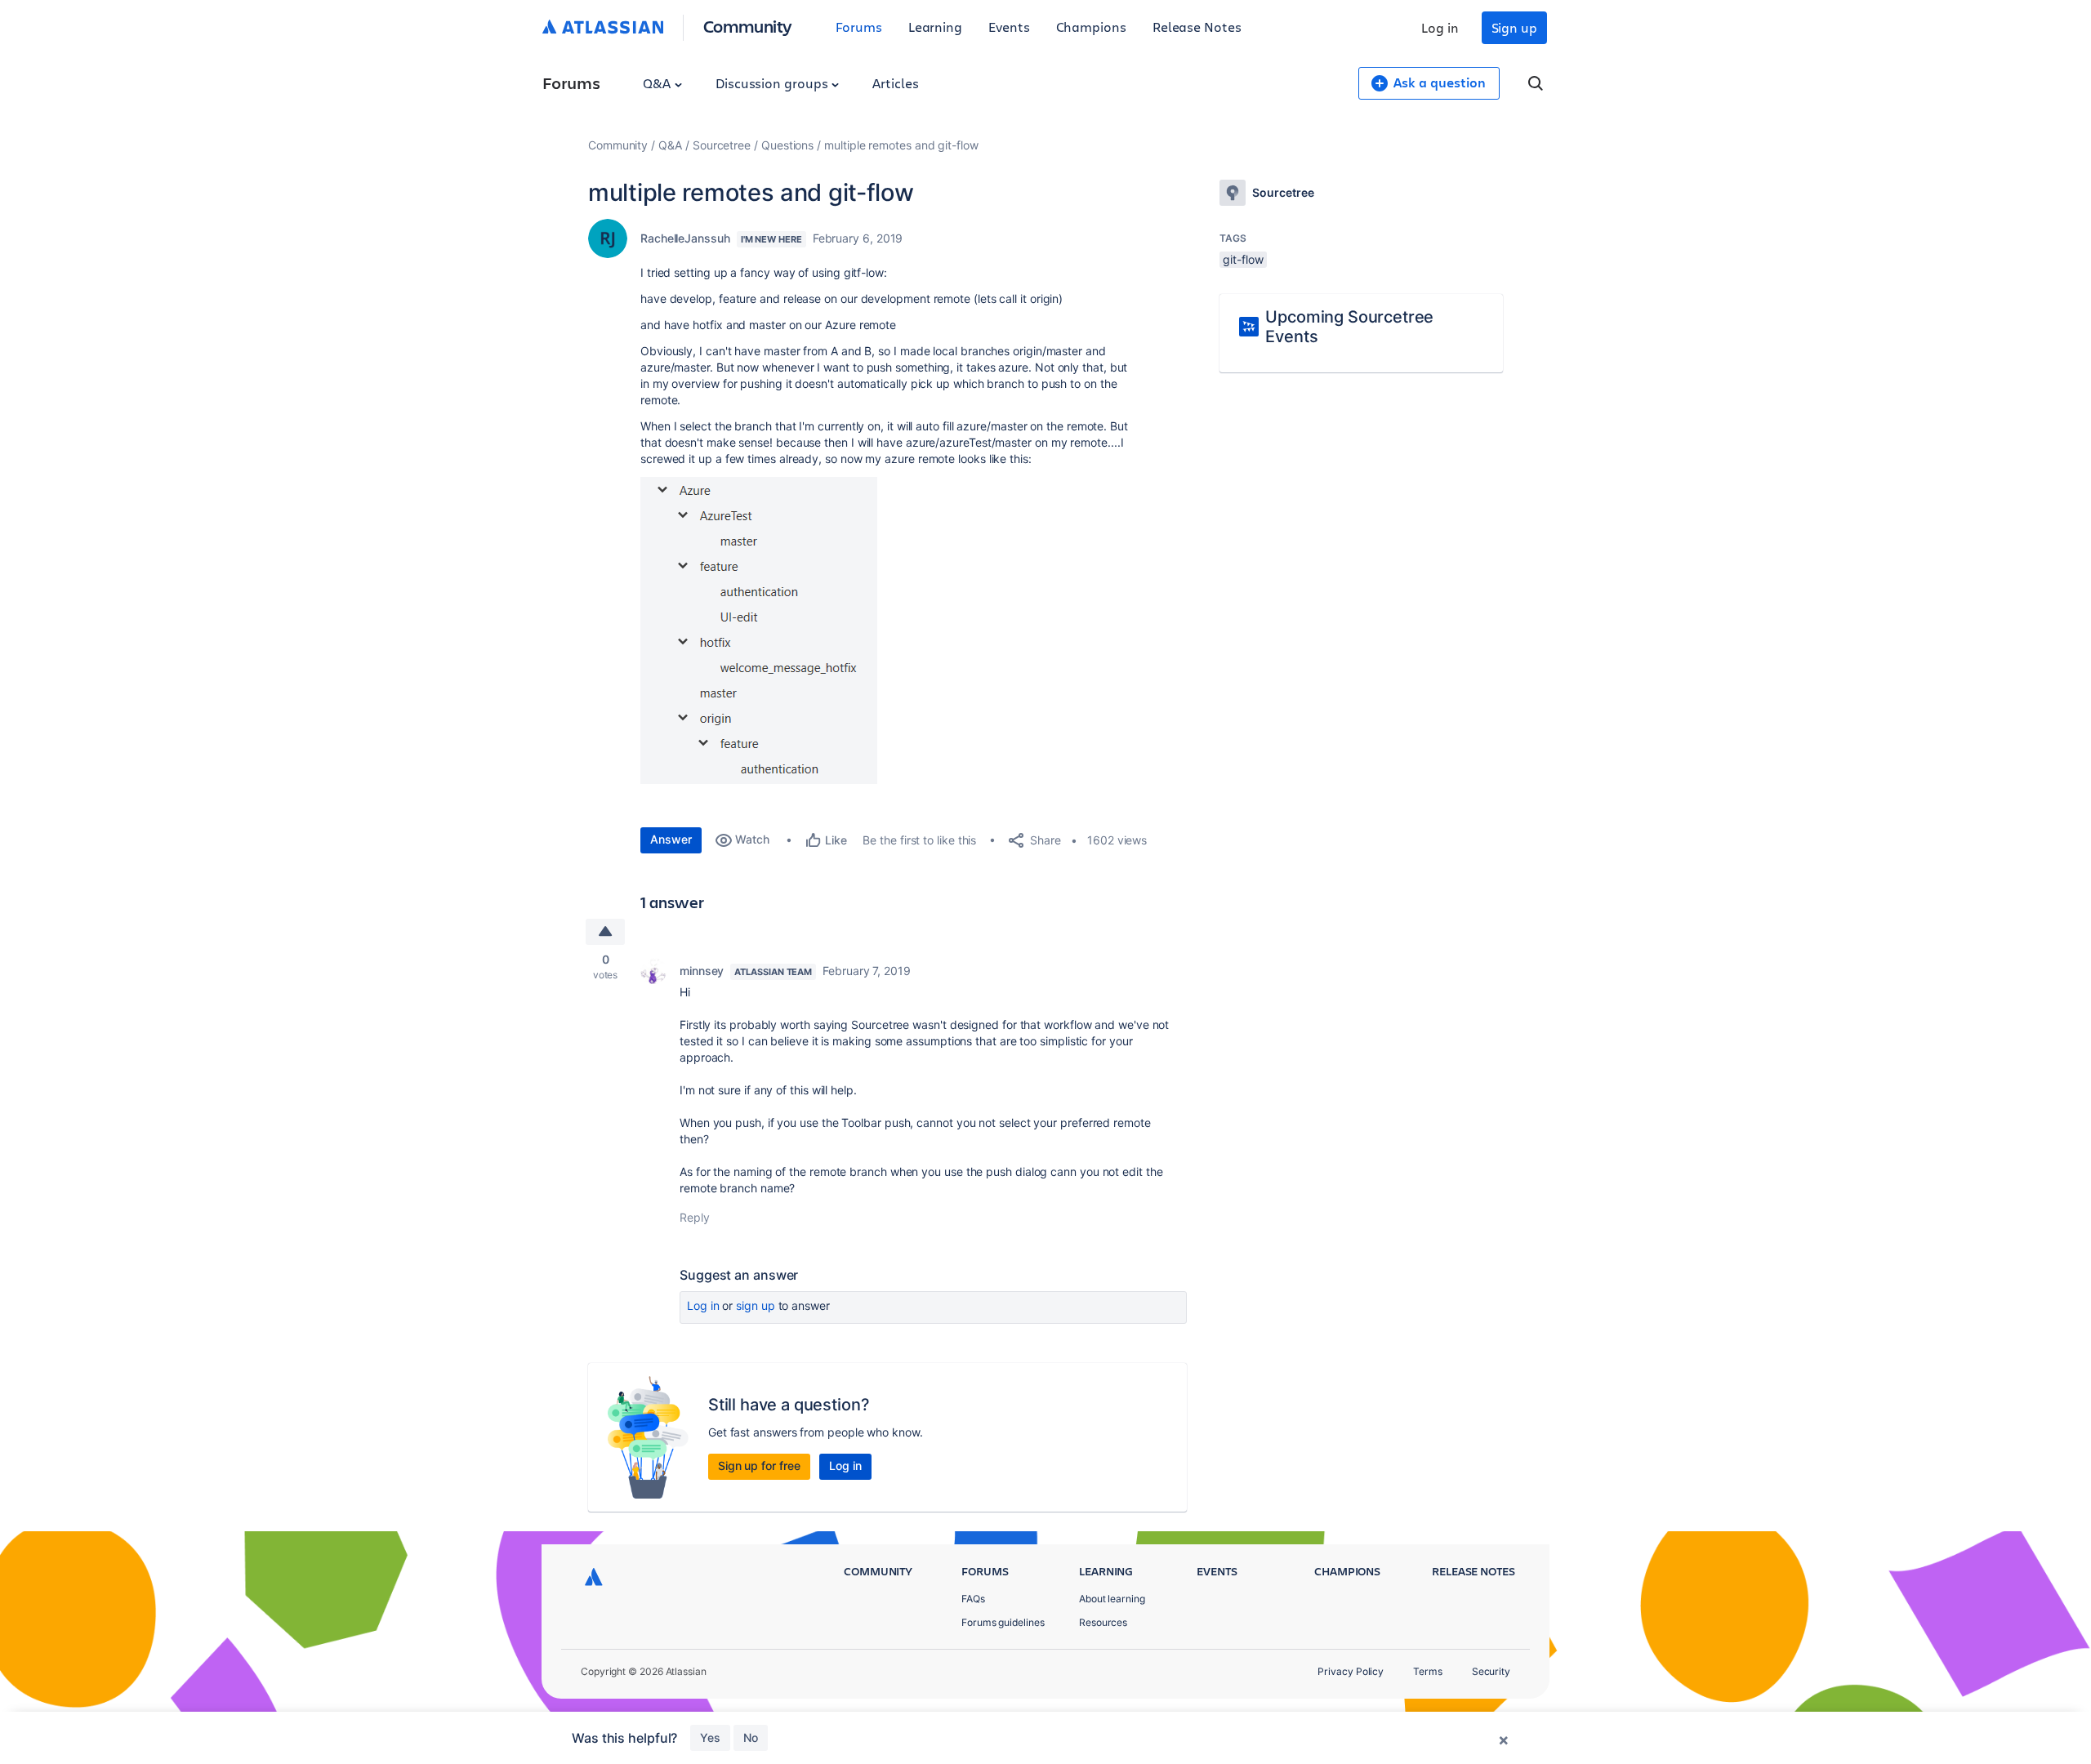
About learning (1112, 1599)
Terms (1428, 1671)
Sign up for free (759, 1466)
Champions (1091, 27)
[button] (759, 630)
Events (1009, 27)
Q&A (658, 83)
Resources (1103, 1622)
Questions (787, 145)
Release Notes (1197, 27)
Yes (710, 1737)
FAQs (973, 1599)
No (751, 1737)
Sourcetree (722, 145)
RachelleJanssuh (685, 238)
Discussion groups (774, 83)
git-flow (1243, 259)
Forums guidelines (1003, 1622)
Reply (695, 1217)
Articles (895, 83)
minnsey (702, 971)
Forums (859, 27)
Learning (935, 27)
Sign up (1514, 27)
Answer (671, 839)
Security (1491, 1671)
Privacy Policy (1351, 1671)
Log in (1440, 27)
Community (748, 26)
